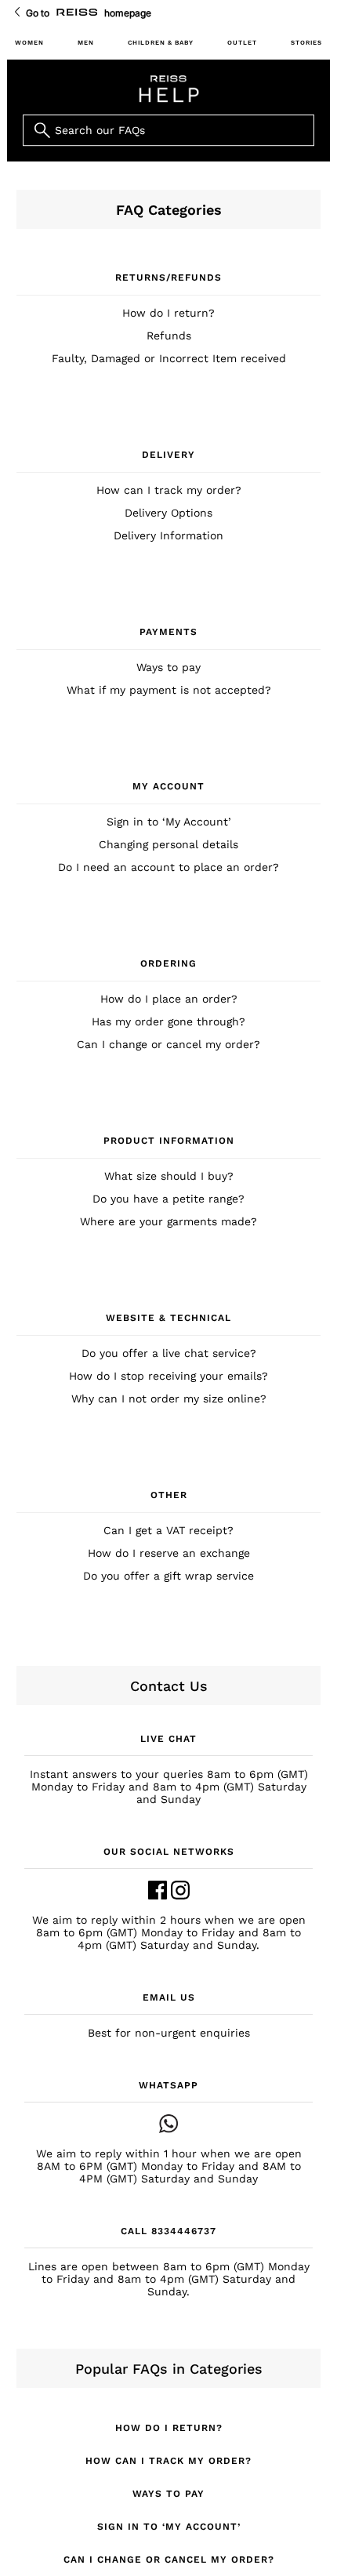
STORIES (306, 43)
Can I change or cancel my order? (168, 1044)
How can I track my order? (169, 490)
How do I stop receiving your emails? (168, 1376)
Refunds (169, 336)
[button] (168, 1769)
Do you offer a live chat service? (169, 1353)
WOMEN (29, 43)
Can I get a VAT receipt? (168, 1530)
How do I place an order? (169, 999)
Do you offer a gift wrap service (168, 1576)
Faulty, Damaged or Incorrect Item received (169, 358)
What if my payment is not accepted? (169, 690)
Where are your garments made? (168, 1221)
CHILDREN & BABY (161, 43)
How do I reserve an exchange (169, 1553)
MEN (86, 43)
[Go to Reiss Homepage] (77, 13)
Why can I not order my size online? (169, 1399)
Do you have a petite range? (168, 1199)
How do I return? (168, 313)
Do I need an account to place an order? (168, 867)
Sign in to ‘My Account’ (169, 822)
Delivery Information (168, 535)
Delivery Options (168, 513)
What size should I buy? (169, 1176)
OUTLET (242, 43)
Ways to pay (168, 667)
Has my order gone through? (168, 1021)
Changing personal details (168, 844)
